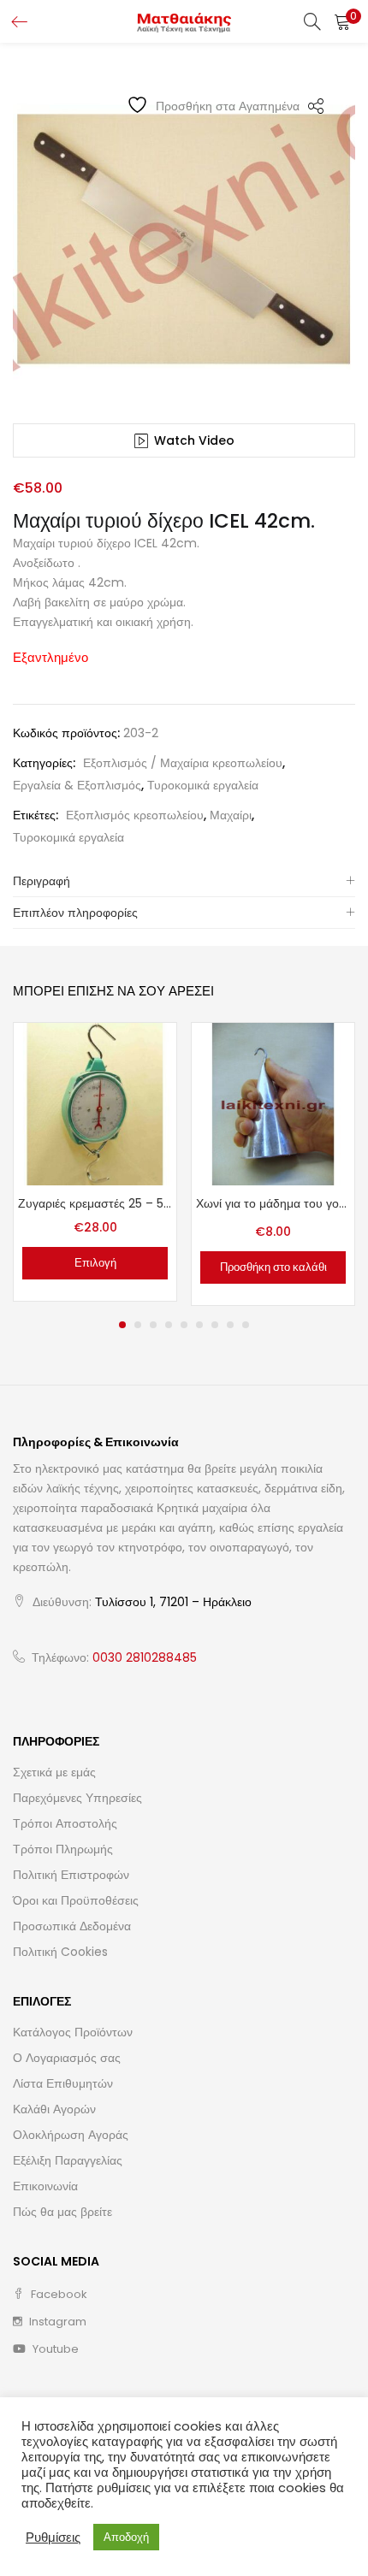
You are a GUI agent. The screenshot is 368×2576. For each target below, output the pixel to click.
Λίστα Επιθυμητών (63, 2083)
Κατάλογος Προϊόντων (73, 2032)
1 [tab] (122, 1325)
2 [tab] (138, 1325)
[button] (342, 21)
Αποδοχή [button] (126, 2537)
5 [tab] (184, 1325)
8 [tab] (230, 1325)
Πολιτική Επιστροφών (71, 1875)
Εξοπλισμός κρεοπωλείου (135, 815)
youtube (54, 2349)
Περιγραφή (42, 881)
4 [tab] (169, 1325)
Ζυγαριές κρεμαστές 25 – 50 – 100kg (95, 1203)
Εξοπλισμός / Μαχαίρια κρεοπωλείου (183, 763)
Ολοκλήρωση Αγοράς (71, 2135)
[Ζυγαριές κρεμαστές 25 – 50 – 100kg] (95, 1103)
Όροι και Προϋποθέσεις (76, 1900)
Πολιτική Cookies (60, 1952)
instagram (56, 2322)
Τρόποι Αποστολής (65, 1823)
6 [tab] (199, 1325)
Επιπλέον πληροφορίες (75, 913)
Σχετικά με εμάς (54, 1772)
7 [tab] (215, 1325)
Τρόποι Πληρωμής (63, 1849)
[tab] (184, 881)
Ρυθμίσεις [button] (53, 2538)
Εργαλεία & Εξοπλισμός (77, 785)
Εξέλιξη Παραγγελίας (68, 2160)
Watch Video (194, 440)
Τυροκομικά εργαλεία (203, 785)
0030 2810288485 (145, 1657)
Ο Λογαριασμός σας (67, 2058)
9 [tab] (246, 1325)
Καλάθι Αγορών (54, 2109)
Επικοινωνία (45, 2186)
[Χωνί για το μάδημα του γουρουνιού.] (273, 1103)
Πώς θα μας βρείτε (62, 2212)
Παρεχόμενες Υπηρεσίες (77, 1798)
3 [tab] (153, 1325)
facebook (58, 2294)
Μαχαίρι (231, 815)
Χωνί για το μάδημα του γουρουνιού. (273, 1203)
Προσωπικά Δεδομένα (72, 1926)
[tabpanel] (95, 1164)
